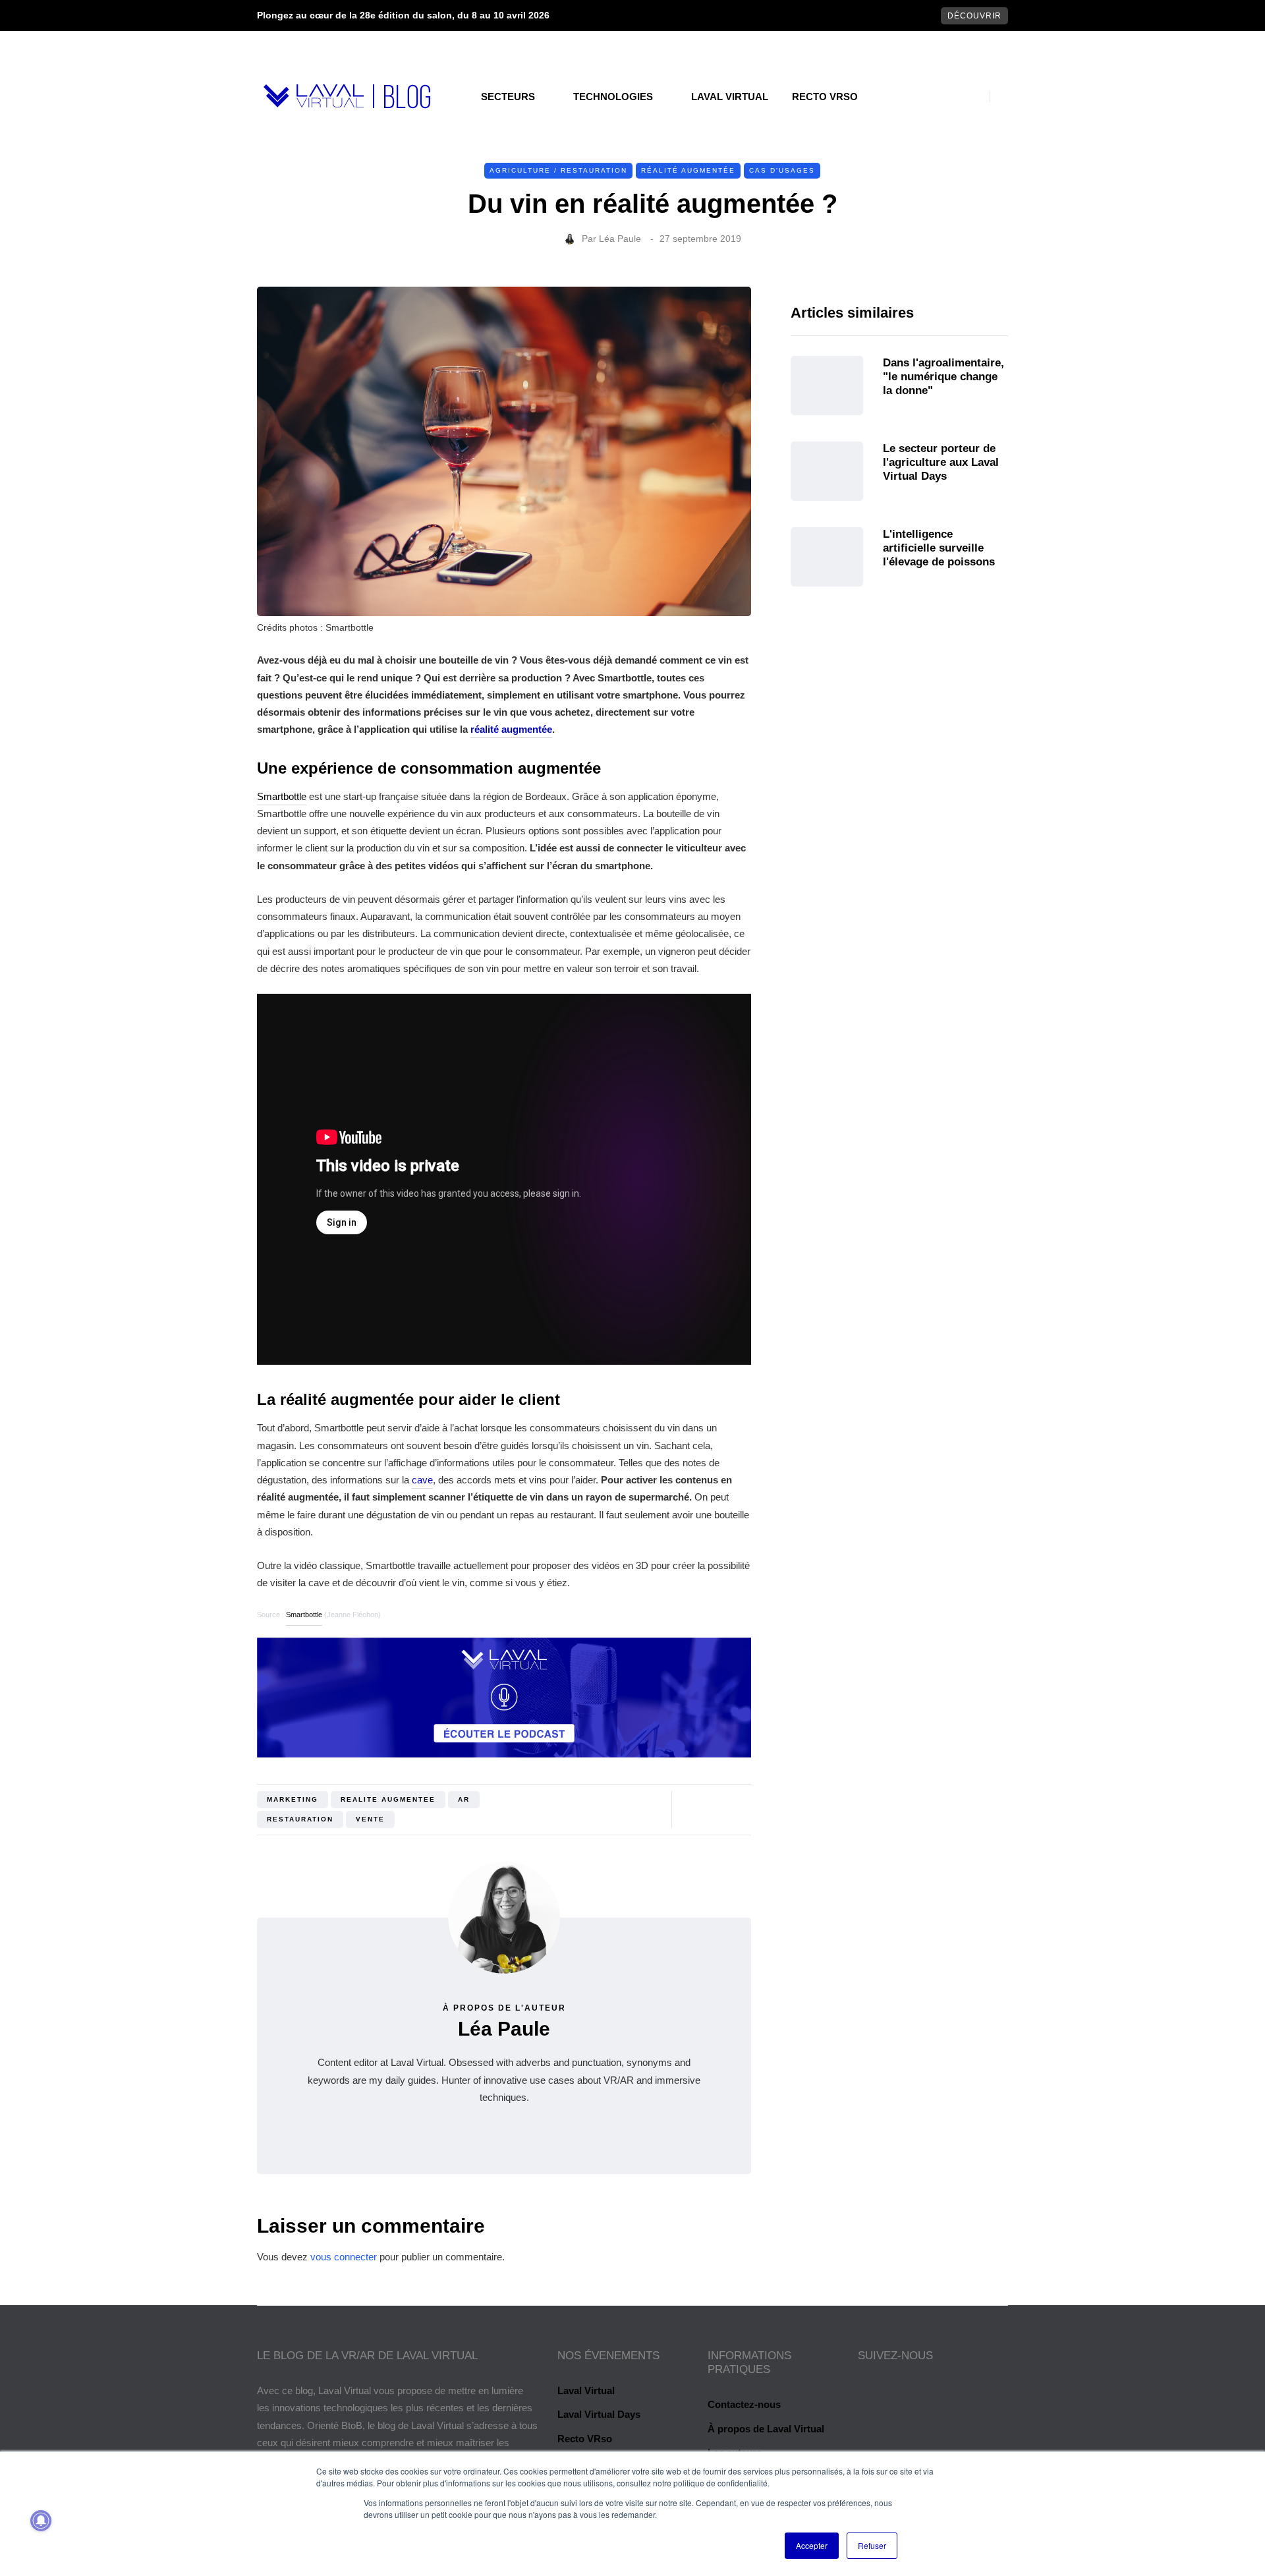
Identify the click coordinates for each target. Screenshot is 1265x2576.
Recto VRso (825, 97)
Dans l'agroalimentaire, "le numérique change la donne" (943, 377)
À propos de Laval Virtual (766, 2429)
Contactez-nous (744, 2404)
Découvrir (974, 16)
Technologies (613, 97)
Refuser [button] (872, 2545)
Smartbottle (282, 796)
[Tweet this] (191, 1804)
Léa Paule (620, 239)
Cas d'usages (782, 170)
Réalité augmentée (688, 170)
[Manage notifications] (41, 2521)
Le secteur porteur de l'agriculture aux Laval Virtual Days (941, 463)
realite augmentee (388, 1799)
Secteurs (508, 97)
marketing (293, 1799)
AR (464, 1799)
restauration (300, 1819)
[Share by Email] (191, 1870)
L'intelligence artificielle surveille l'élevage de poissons (939, 548)
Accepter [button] (812, 2545)
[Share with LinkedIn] (191, 1837)
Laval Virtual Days (599, 2414)
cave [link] (422, 1480)
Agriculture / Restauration (558, 170)
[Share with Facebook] (191, 1771)
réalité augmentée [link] (511, 729)
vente (370, 1819)
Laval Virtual (730, 97)
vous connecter (344, 2257)
